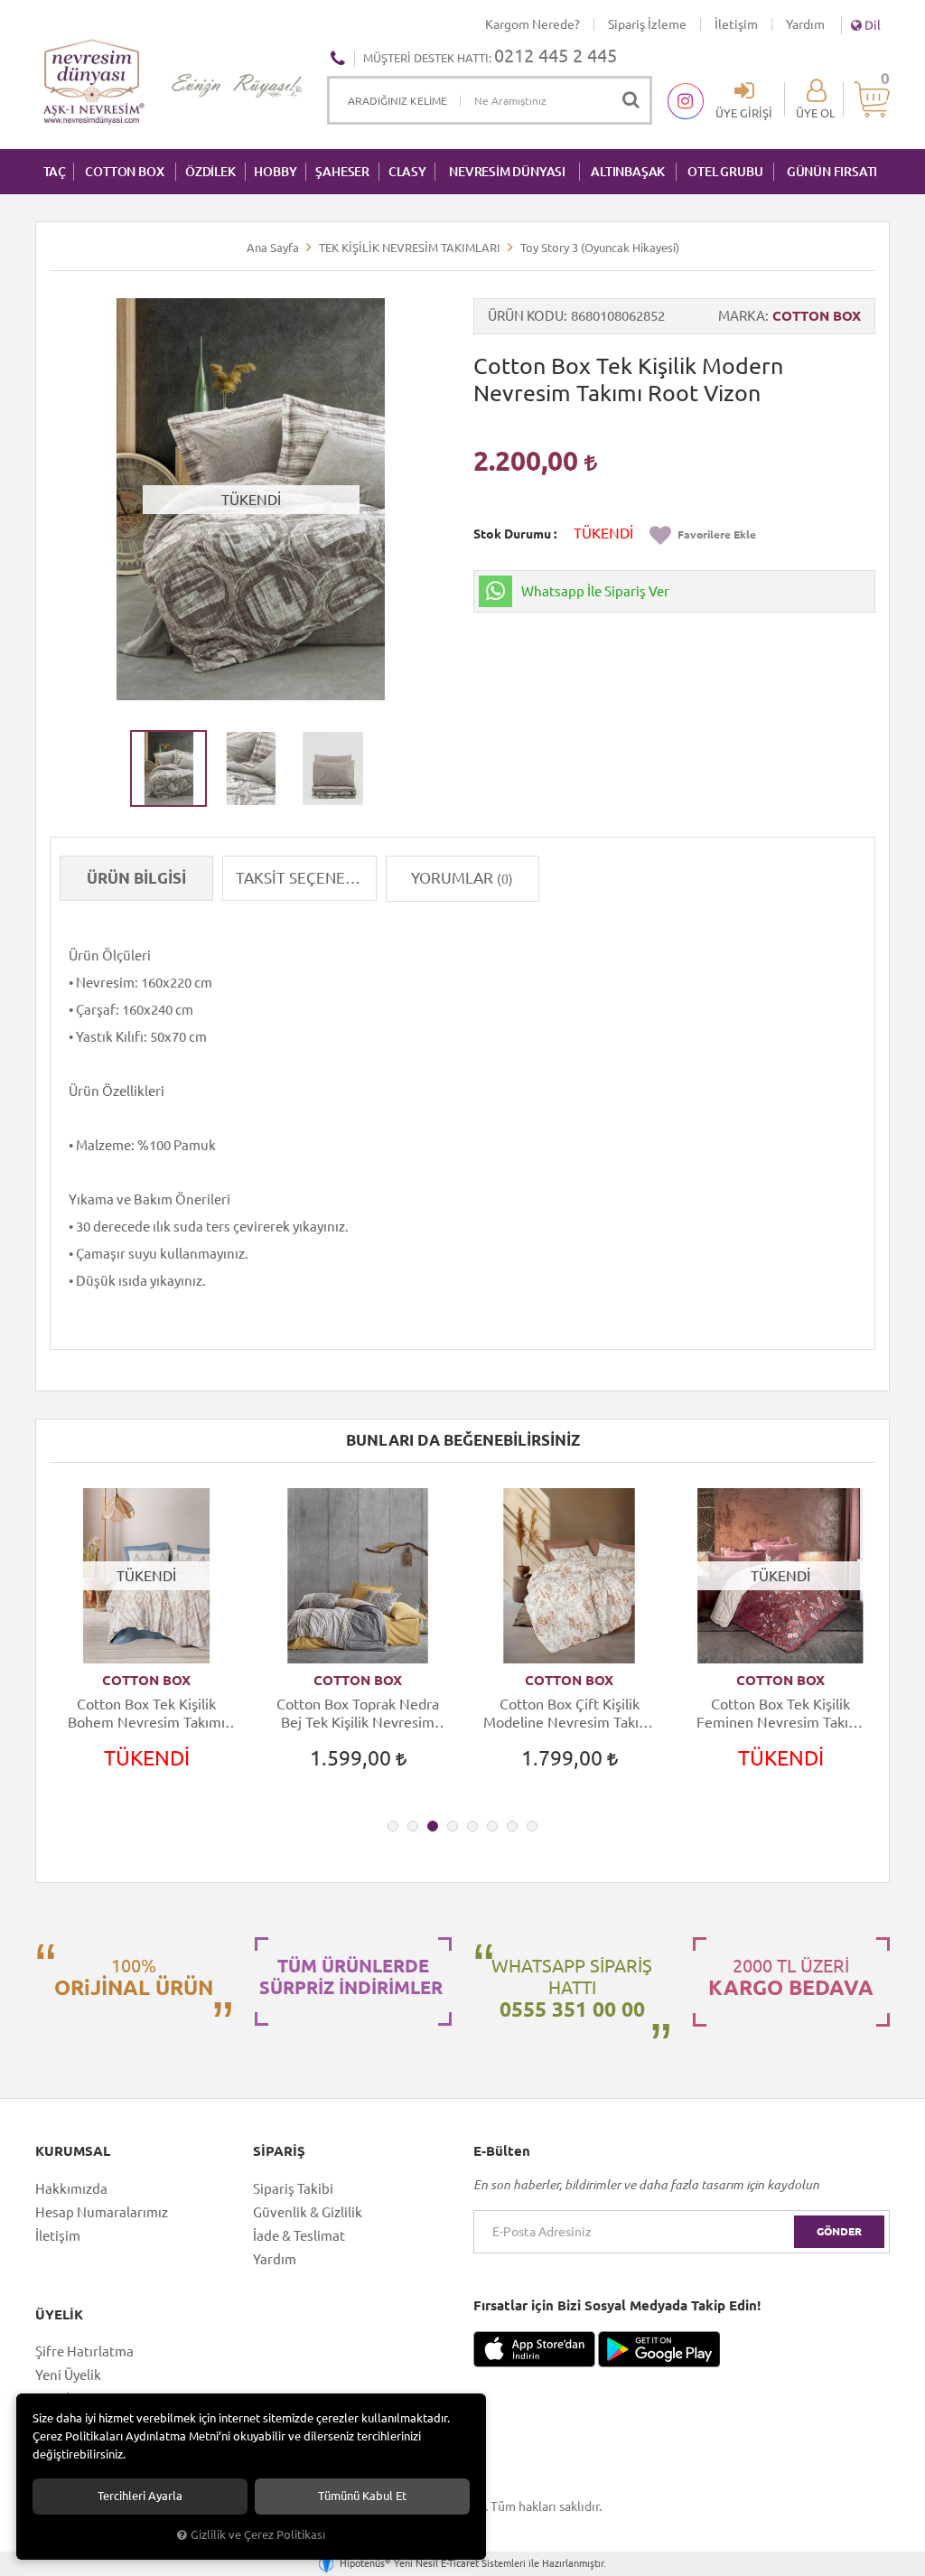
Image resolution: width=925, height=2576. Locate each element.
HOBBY (275, 172)
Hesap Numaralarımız (102, 2212)
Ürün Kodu (526, 316)
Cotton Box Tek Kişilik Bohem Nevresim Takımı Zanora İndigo (146, 1714)
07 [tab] (512, 1826)
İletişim (736, 24)
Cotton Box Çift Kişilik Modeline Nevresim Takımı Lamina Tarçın (569, 1714)
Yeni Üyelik (68, 2375)
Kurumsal (73, 2151)
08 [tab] (532, 1826)
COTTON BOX (124, 172)
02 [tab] (413, 1826)
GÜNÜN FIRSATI (832, 172)
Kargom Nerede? (533, 24)
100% (134, 1977)
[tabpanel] (146, 1645)
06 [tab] (492, 1826)
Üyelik (59, 2315)
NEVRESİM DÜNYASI (507, 172)
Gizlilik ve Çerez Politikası (258, 2534)
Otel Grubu (725, 172)
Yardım (805, 24)
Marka (742, 316)
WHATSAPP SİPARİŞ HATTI (572, 1988)
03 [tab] (433, 1826)
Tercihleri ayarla (140, 2496)
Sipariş (279, 2151)
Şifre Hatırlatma (84, 2351)
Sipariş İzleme (647, 24)
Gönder (839, 2231)
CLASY (407, 172)
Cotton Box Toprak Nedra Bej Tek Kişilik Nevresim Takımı (358, 1714)
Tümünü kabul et (362, 2496)
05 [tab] (472, 1826)
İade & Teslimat (299, 2236)
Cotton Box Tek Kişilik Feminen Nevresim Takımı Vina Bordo (780, 1714)
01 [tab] (393, 1826)
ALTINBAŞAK (628, 172)
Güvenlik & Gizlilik (308, 2212)
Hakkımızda (71, 2189)
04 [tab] (453, 1826)
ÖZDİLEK (210, 172)
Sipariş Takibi (293, 2189)
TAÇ (55, 172)
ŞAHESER (342, 172)
